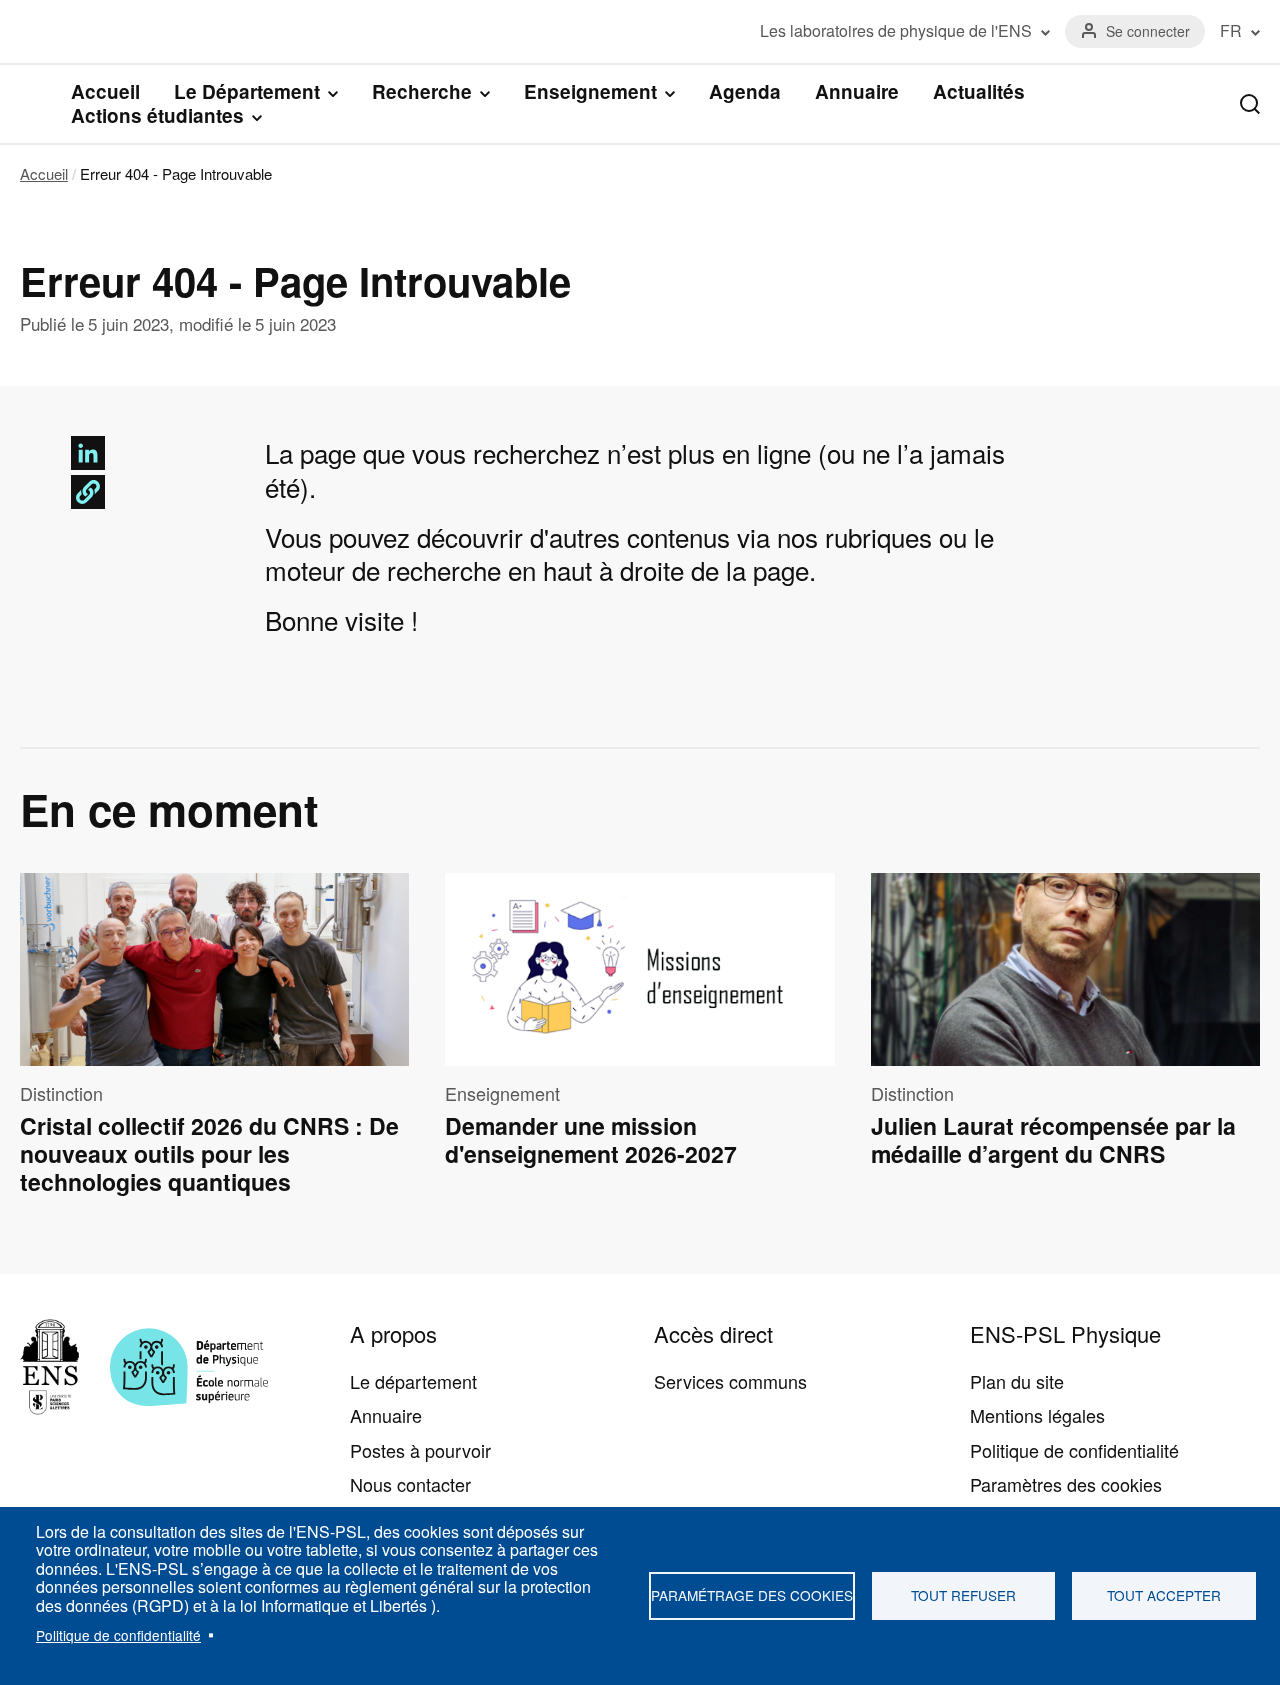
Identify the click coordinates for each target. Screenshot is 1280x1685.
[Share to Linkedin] (88, 453)
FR (1231, 31)
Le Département (247, 92)
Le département (413, 1381)
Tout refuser (963, 1595)
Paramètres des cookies (1066, 1484)
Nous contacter (410, 1484)
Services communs (730, 1381)
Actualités (979, 91)
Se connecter (1148, 31)
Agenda (745, 91)
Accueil (105, 91)
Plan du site (1017, 1381)
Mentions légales (1037, 1415)
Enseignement (590, 92)
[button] (88, 492)
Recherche (422, 92)
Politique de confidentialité (118, 1635)
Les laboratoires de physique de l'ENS (896, 31)
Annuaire (857, 91)
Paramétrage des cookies (752, 1595)
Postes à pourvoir (420, 1450)
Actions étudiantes (157, 116)
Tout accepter (1164, 1595)
